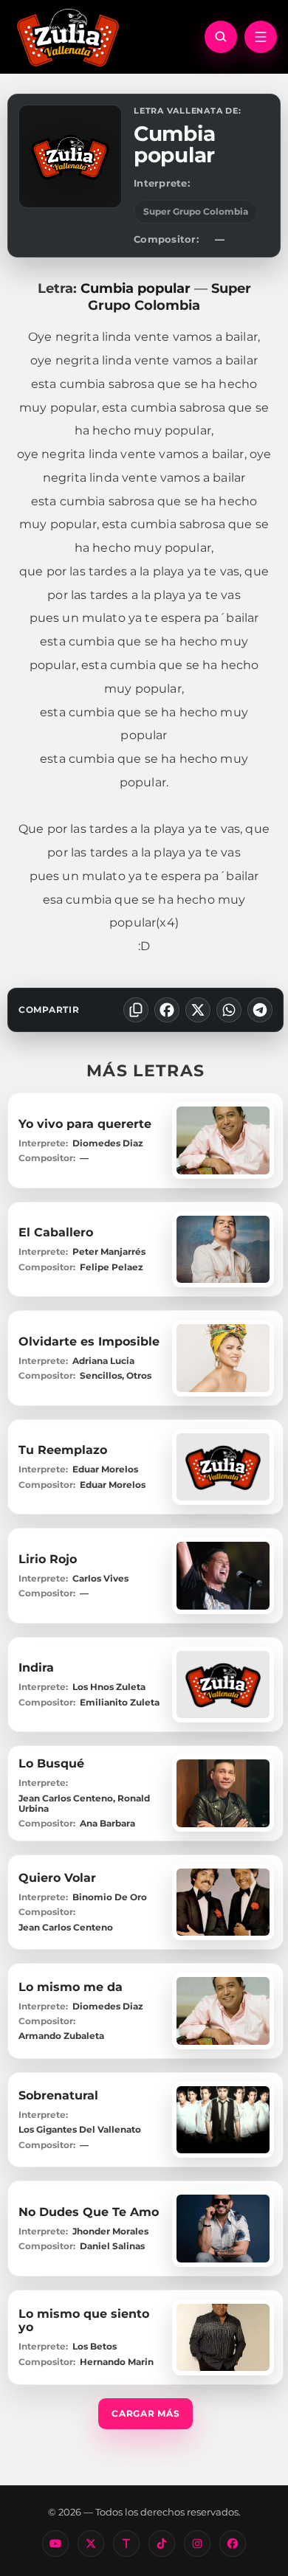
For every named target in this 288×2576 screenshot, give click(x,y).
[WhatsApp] (229, 1010)
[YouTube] (55, 2544)
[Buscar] (221, 37)
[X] (198, 1010)
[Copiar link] (136, 1010)
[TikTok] (162, 2544)
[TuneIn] (126, 2544)
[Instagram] (197, 2544)
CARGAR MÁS (145, 2413)
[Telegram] (260, 1010)
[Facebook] (167, 1010)
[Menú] (261, 37)
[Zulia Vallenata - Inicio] (68, 36)
